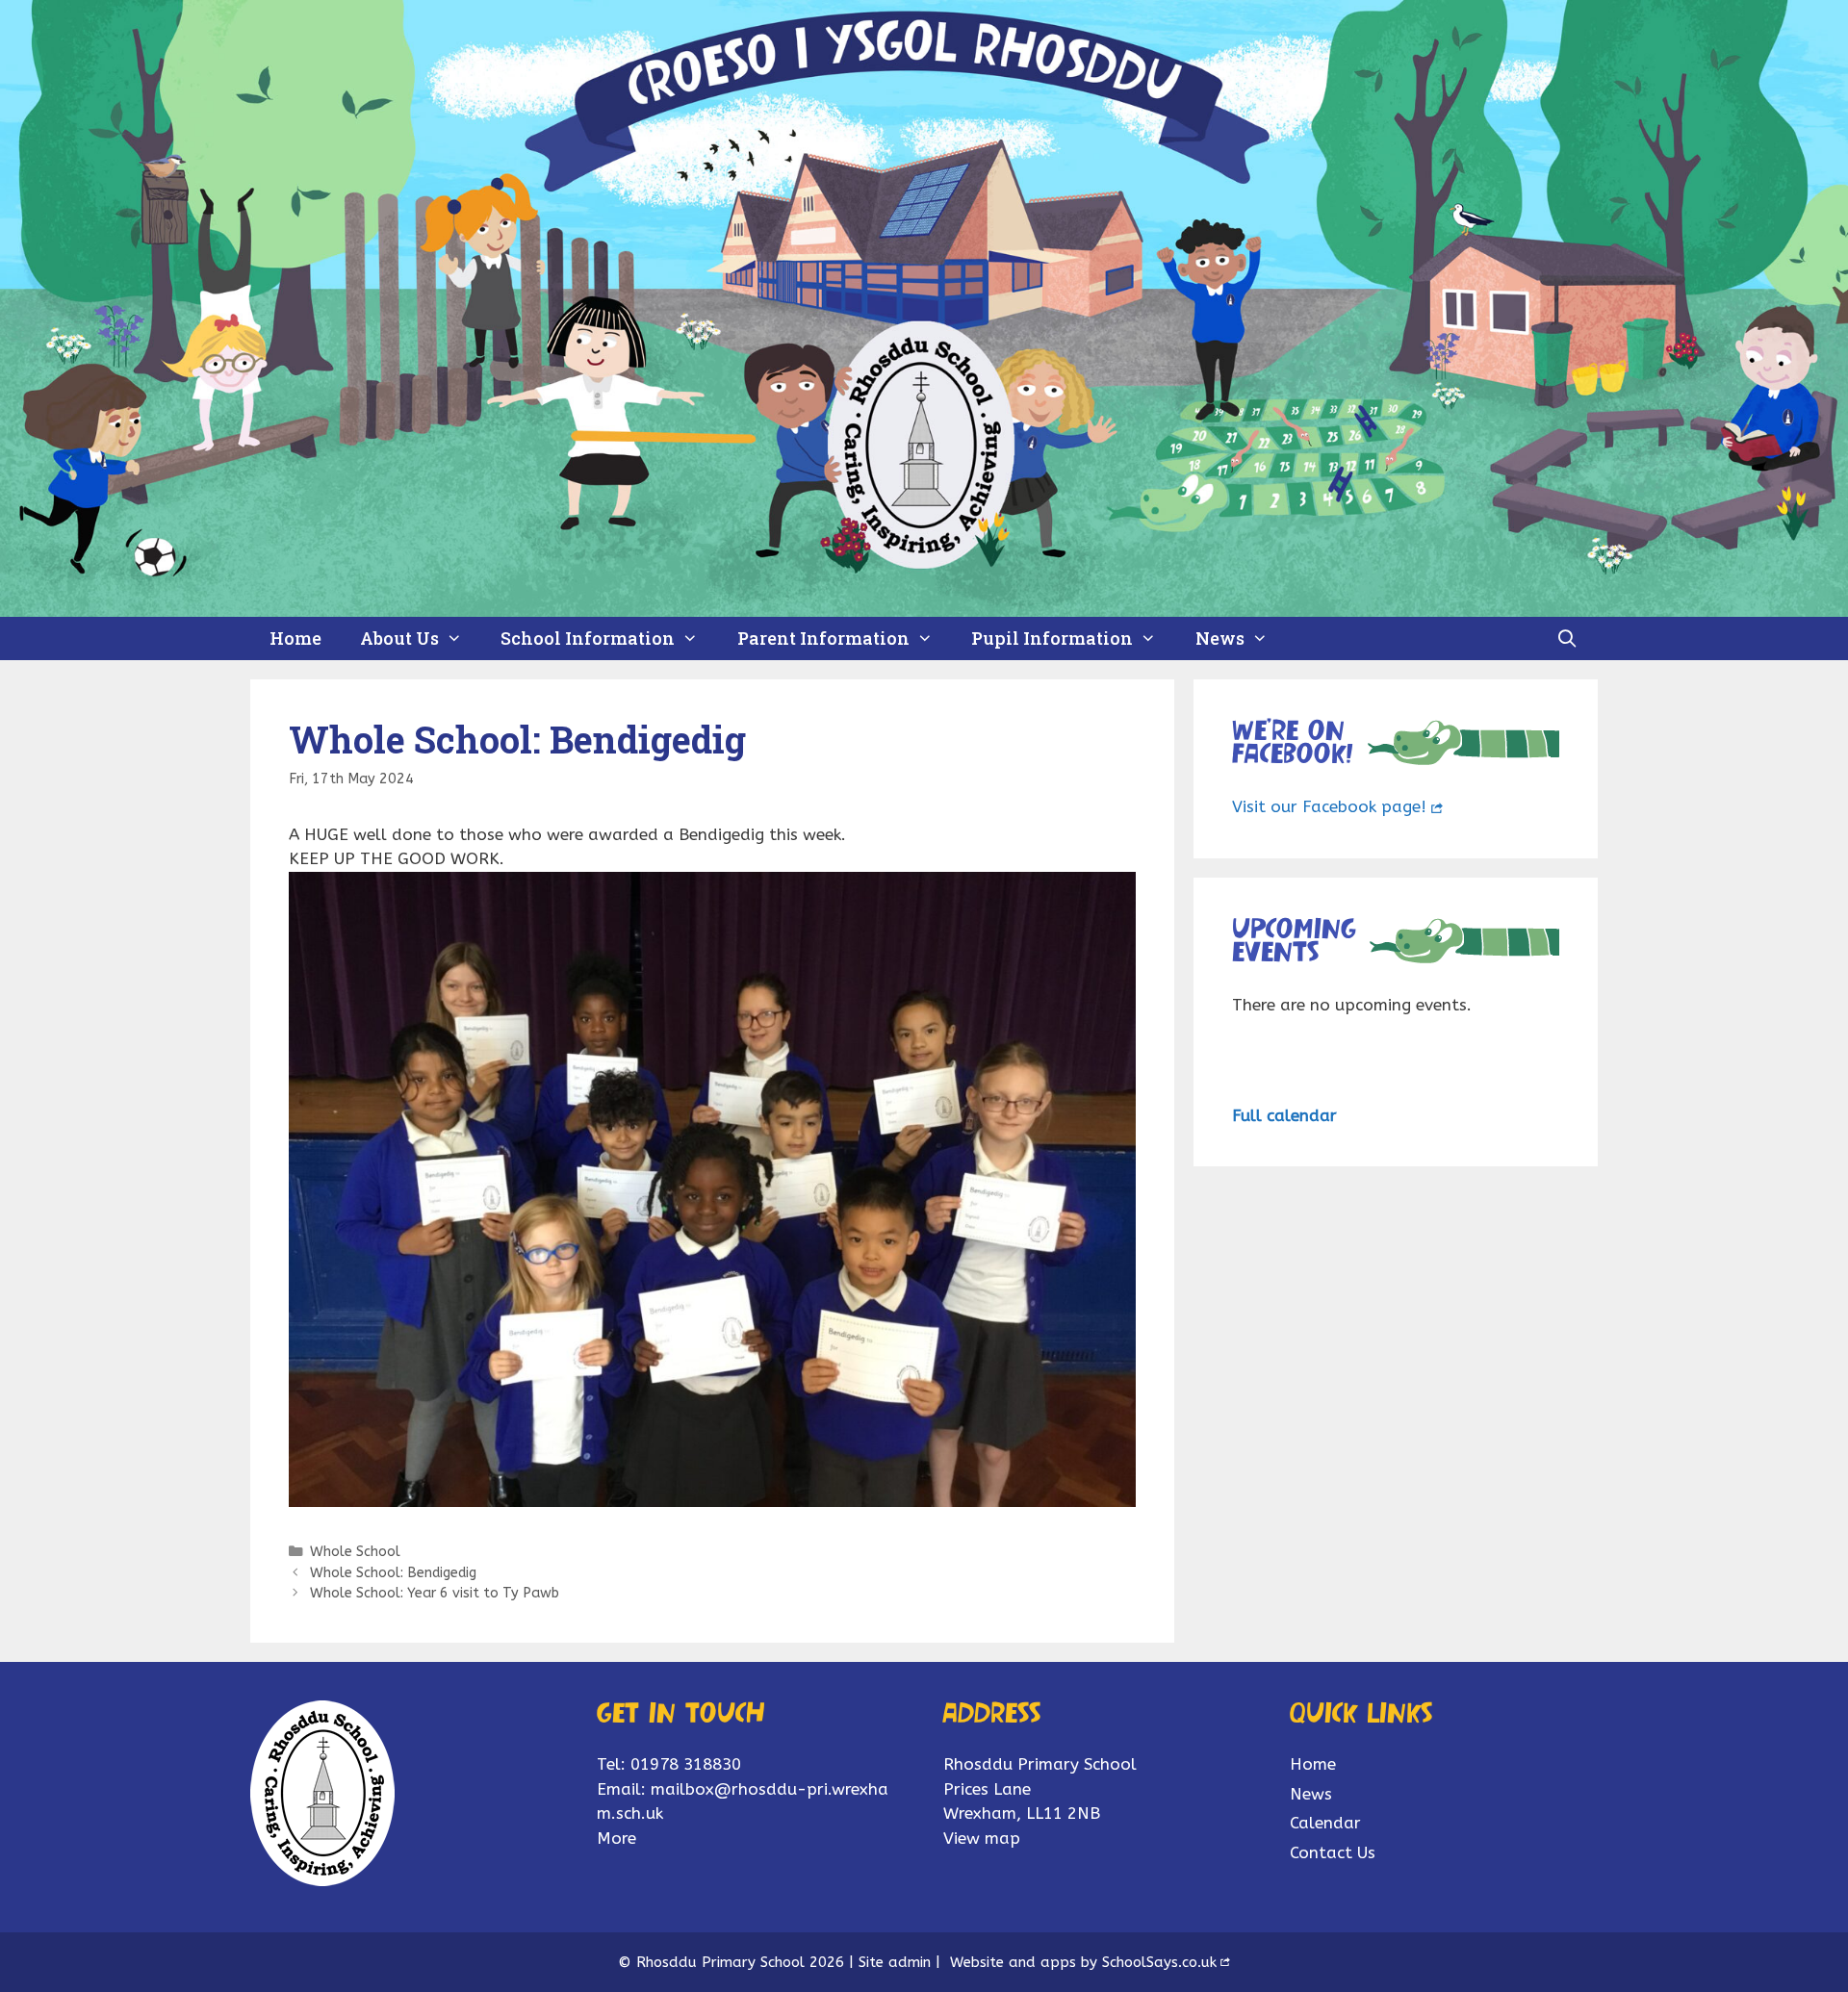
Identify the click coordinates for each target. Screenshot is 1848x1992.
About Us (399, 638)
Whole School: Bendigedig (393, 1573)
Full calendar (1284, 1115)
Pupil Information (1052, 638)
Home (295, 638)
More (616, 1838)
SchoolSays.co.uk (1159, 1962)
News (1220, 638)
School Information (588, 638)
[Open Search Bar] (1567, 638)
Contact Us (1333, 1852)
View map (982, 1838)
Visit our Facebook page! (1329, 806)
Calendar (1325, 1823)
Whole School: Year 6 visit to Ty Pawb (435, 1593)
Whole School (355, 1552)
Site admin (895, 1962)
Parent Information (823, 638)
